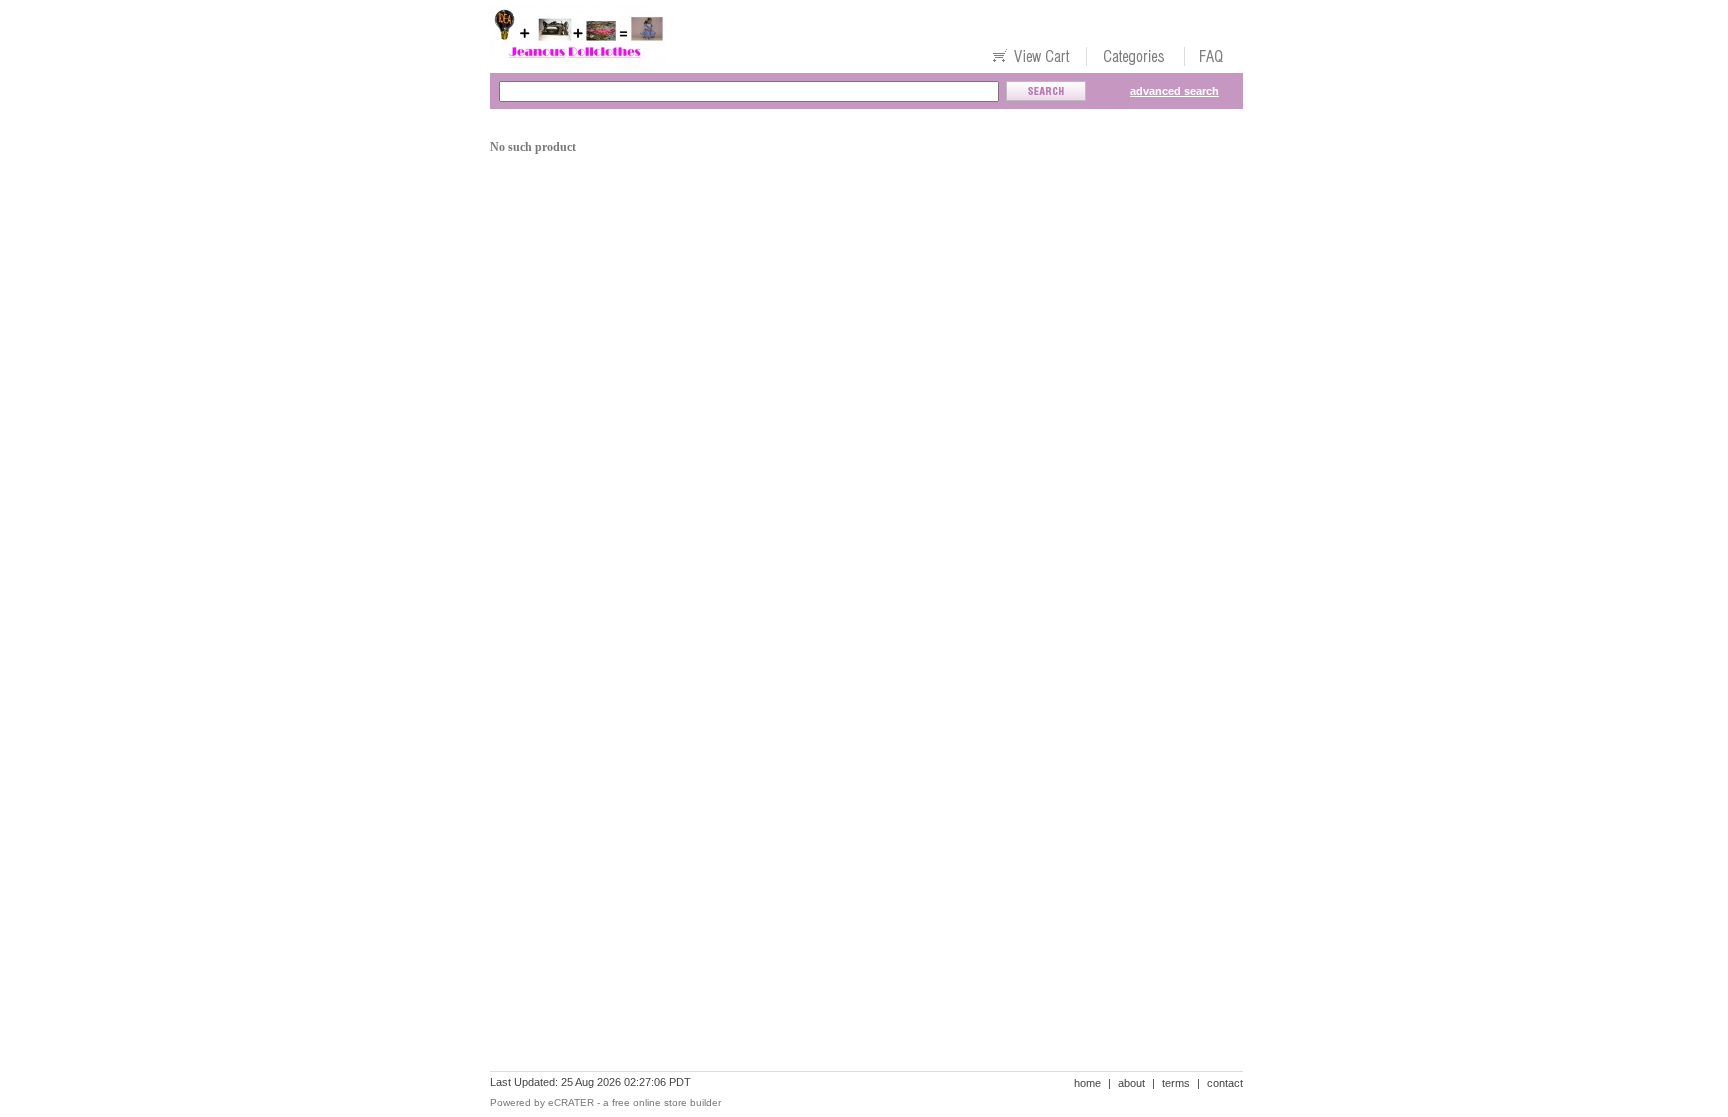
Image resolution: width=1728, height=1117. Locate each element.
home (1087, 1083)
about (1131, 1083)
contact (1225, 1083)
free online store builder (666, 1102)
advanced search (1174, 91)
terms (1176, 1083)
